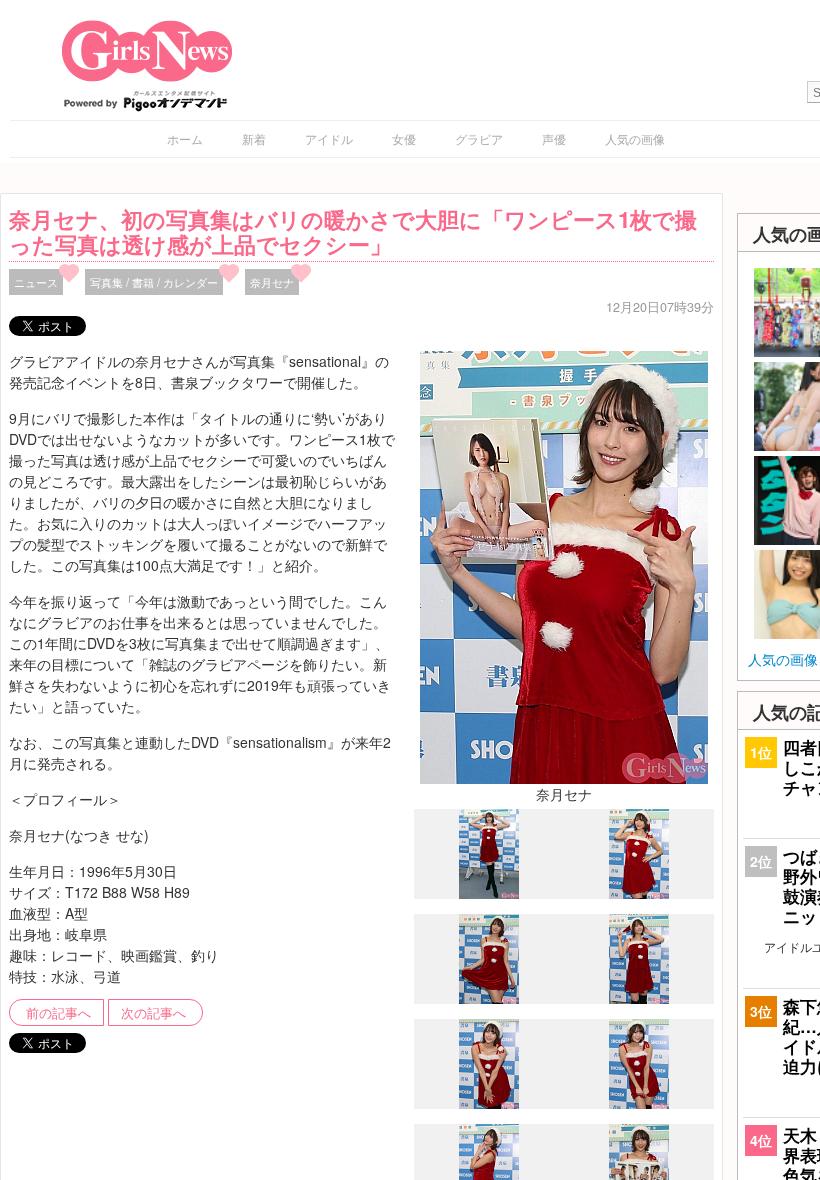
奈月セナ (272, 282)
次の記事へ (153, 1013)
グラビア (479, 138)
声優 (554, 138)
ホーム (185, 138)
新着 (254, 138)
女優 (404, 138)
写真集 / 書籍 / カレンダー (154, 282)
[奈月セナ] (564, 565)
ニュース (36, 282)
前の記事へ (58, 1013)
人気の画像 (635, 138)
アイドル (329, 138)
